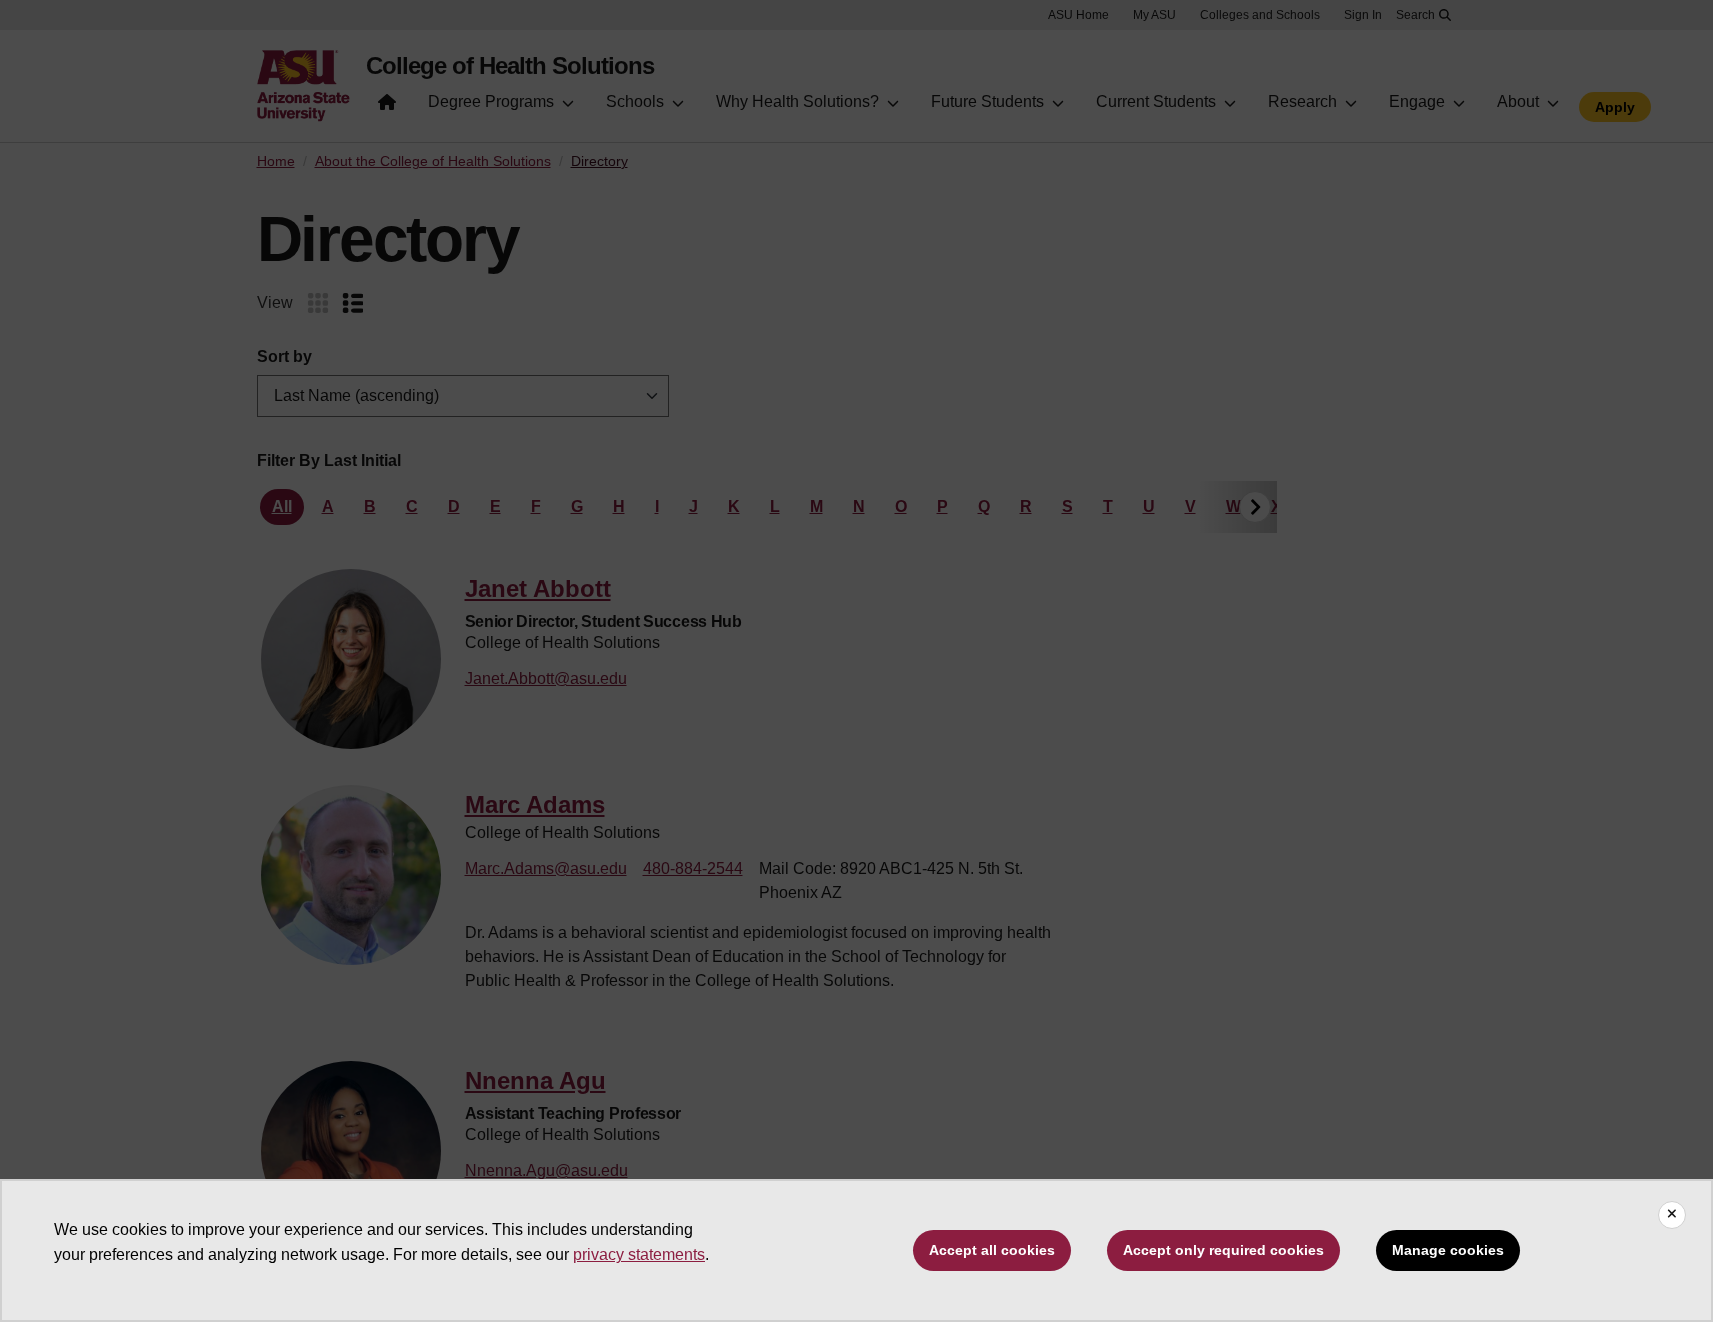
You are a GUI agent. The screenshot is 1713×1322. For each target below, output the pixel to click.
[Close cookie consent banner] (1672, 1215)
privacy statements (639, 1254)
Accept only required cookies (1223, 1250)
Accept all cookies (992, 1250)
